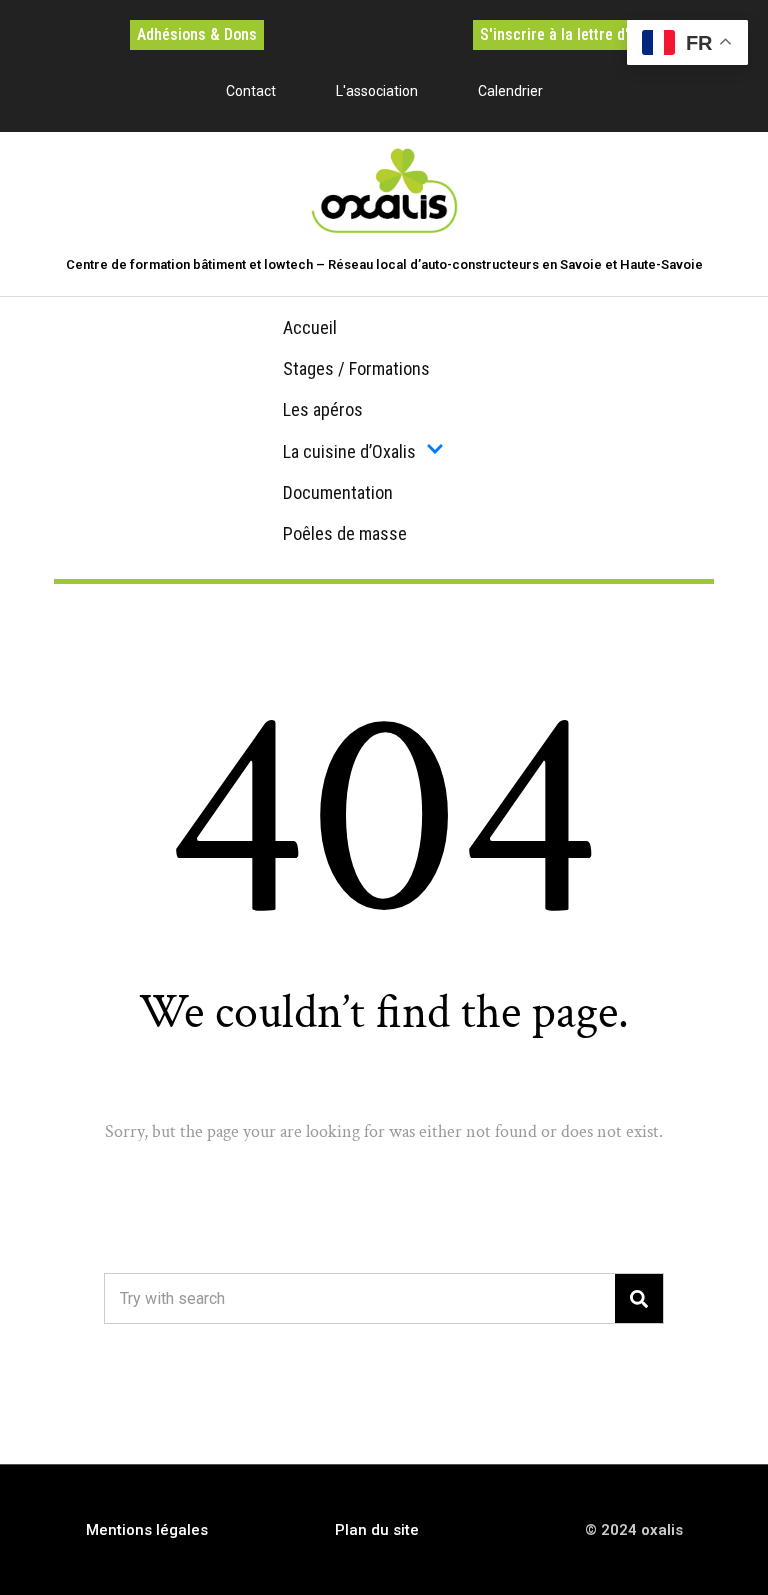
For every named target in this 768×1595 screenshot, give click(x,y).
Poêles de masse (345, 533)
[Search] (639, 1298)
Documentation (338, 492)
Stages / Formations (356, 368)
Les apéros (323, 409)
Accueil (310, 327)
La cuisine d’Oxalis (349, 451)
